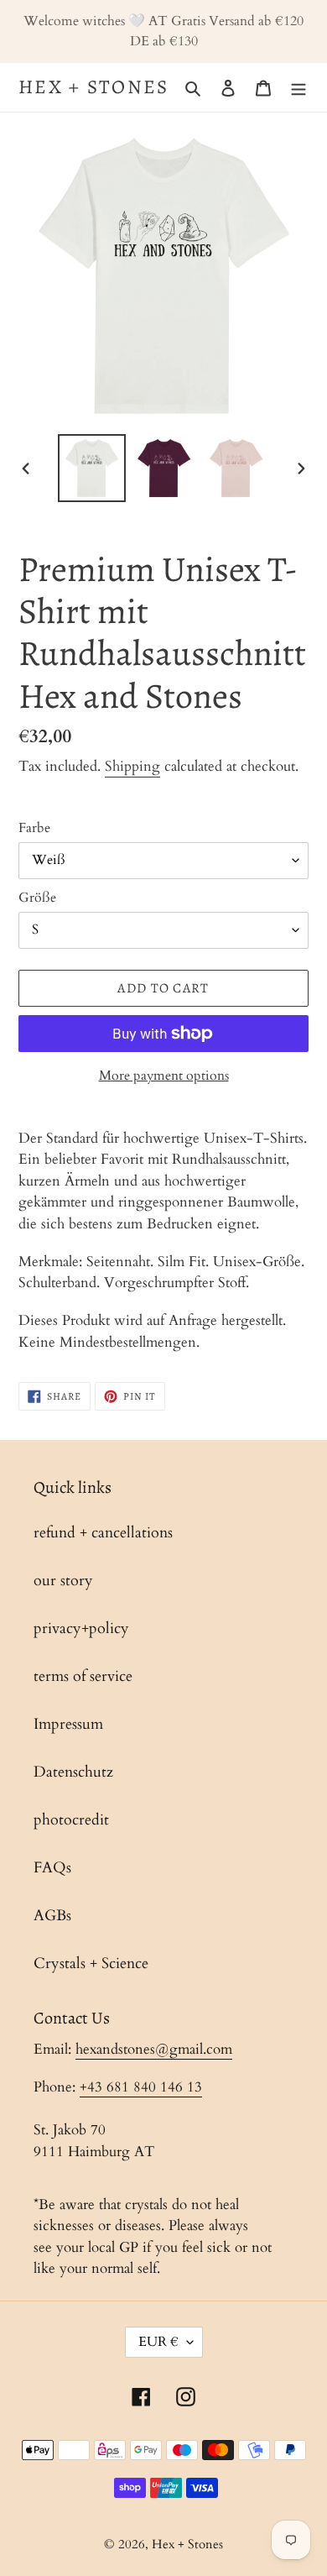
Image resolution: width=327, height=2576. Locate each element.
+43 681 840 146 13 (141, 2087)
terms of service (83, 1676)
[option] (92, 468)
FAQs (52, 1868)
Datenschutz (73, 1772)
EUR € (158, 2342)
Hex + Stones (94, 87)
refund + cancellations (103, 1533)
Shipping (132, 766)
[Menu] (298, 87)
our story (63, 1581)
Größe (37, 898)
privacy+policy (81, 1628)
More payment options (164, 1076)
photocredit (71, 1820)
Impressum (68, 1724)
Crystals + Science (91, 1963)
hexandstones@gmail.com (154, 2049)
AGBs (52, 1916)
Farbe (34, 828)
